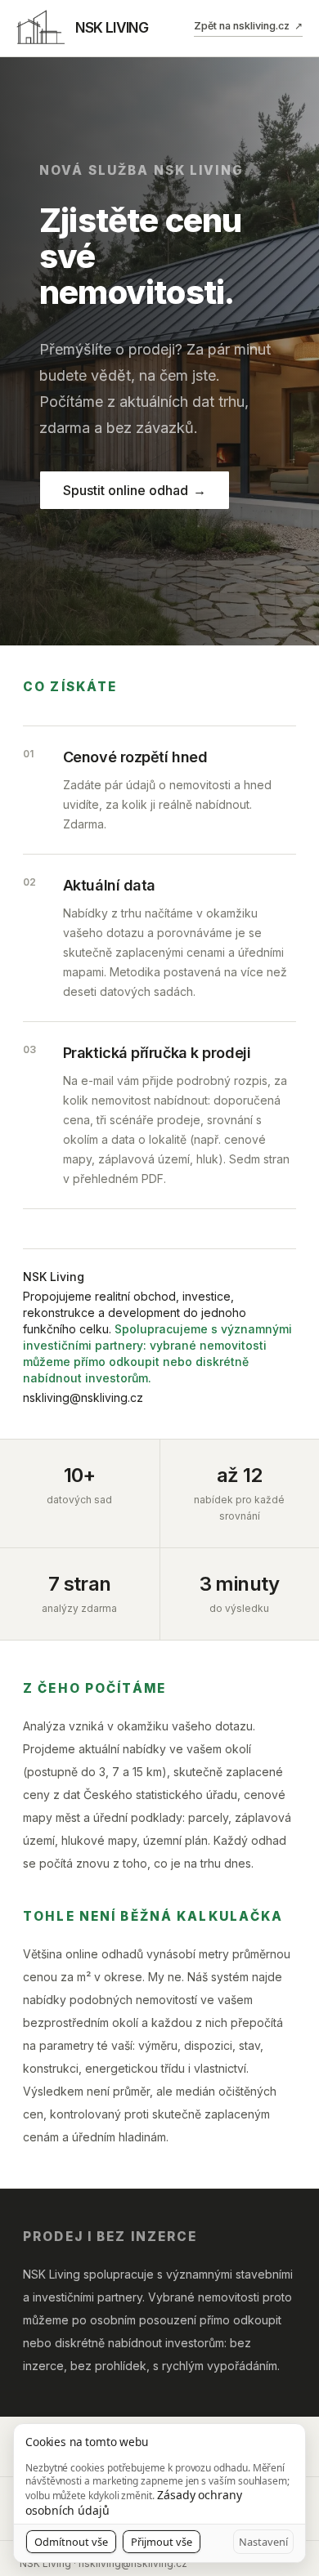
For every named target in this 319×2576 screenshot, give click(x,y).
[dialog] (159, 2493)
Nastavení (263, 2542)
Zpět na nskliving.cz (248, 26)
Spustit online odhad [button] (135, 490)
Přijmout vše (162, 2542)
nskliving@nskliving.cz (83, 1397)
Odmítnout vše (71, 2542)
